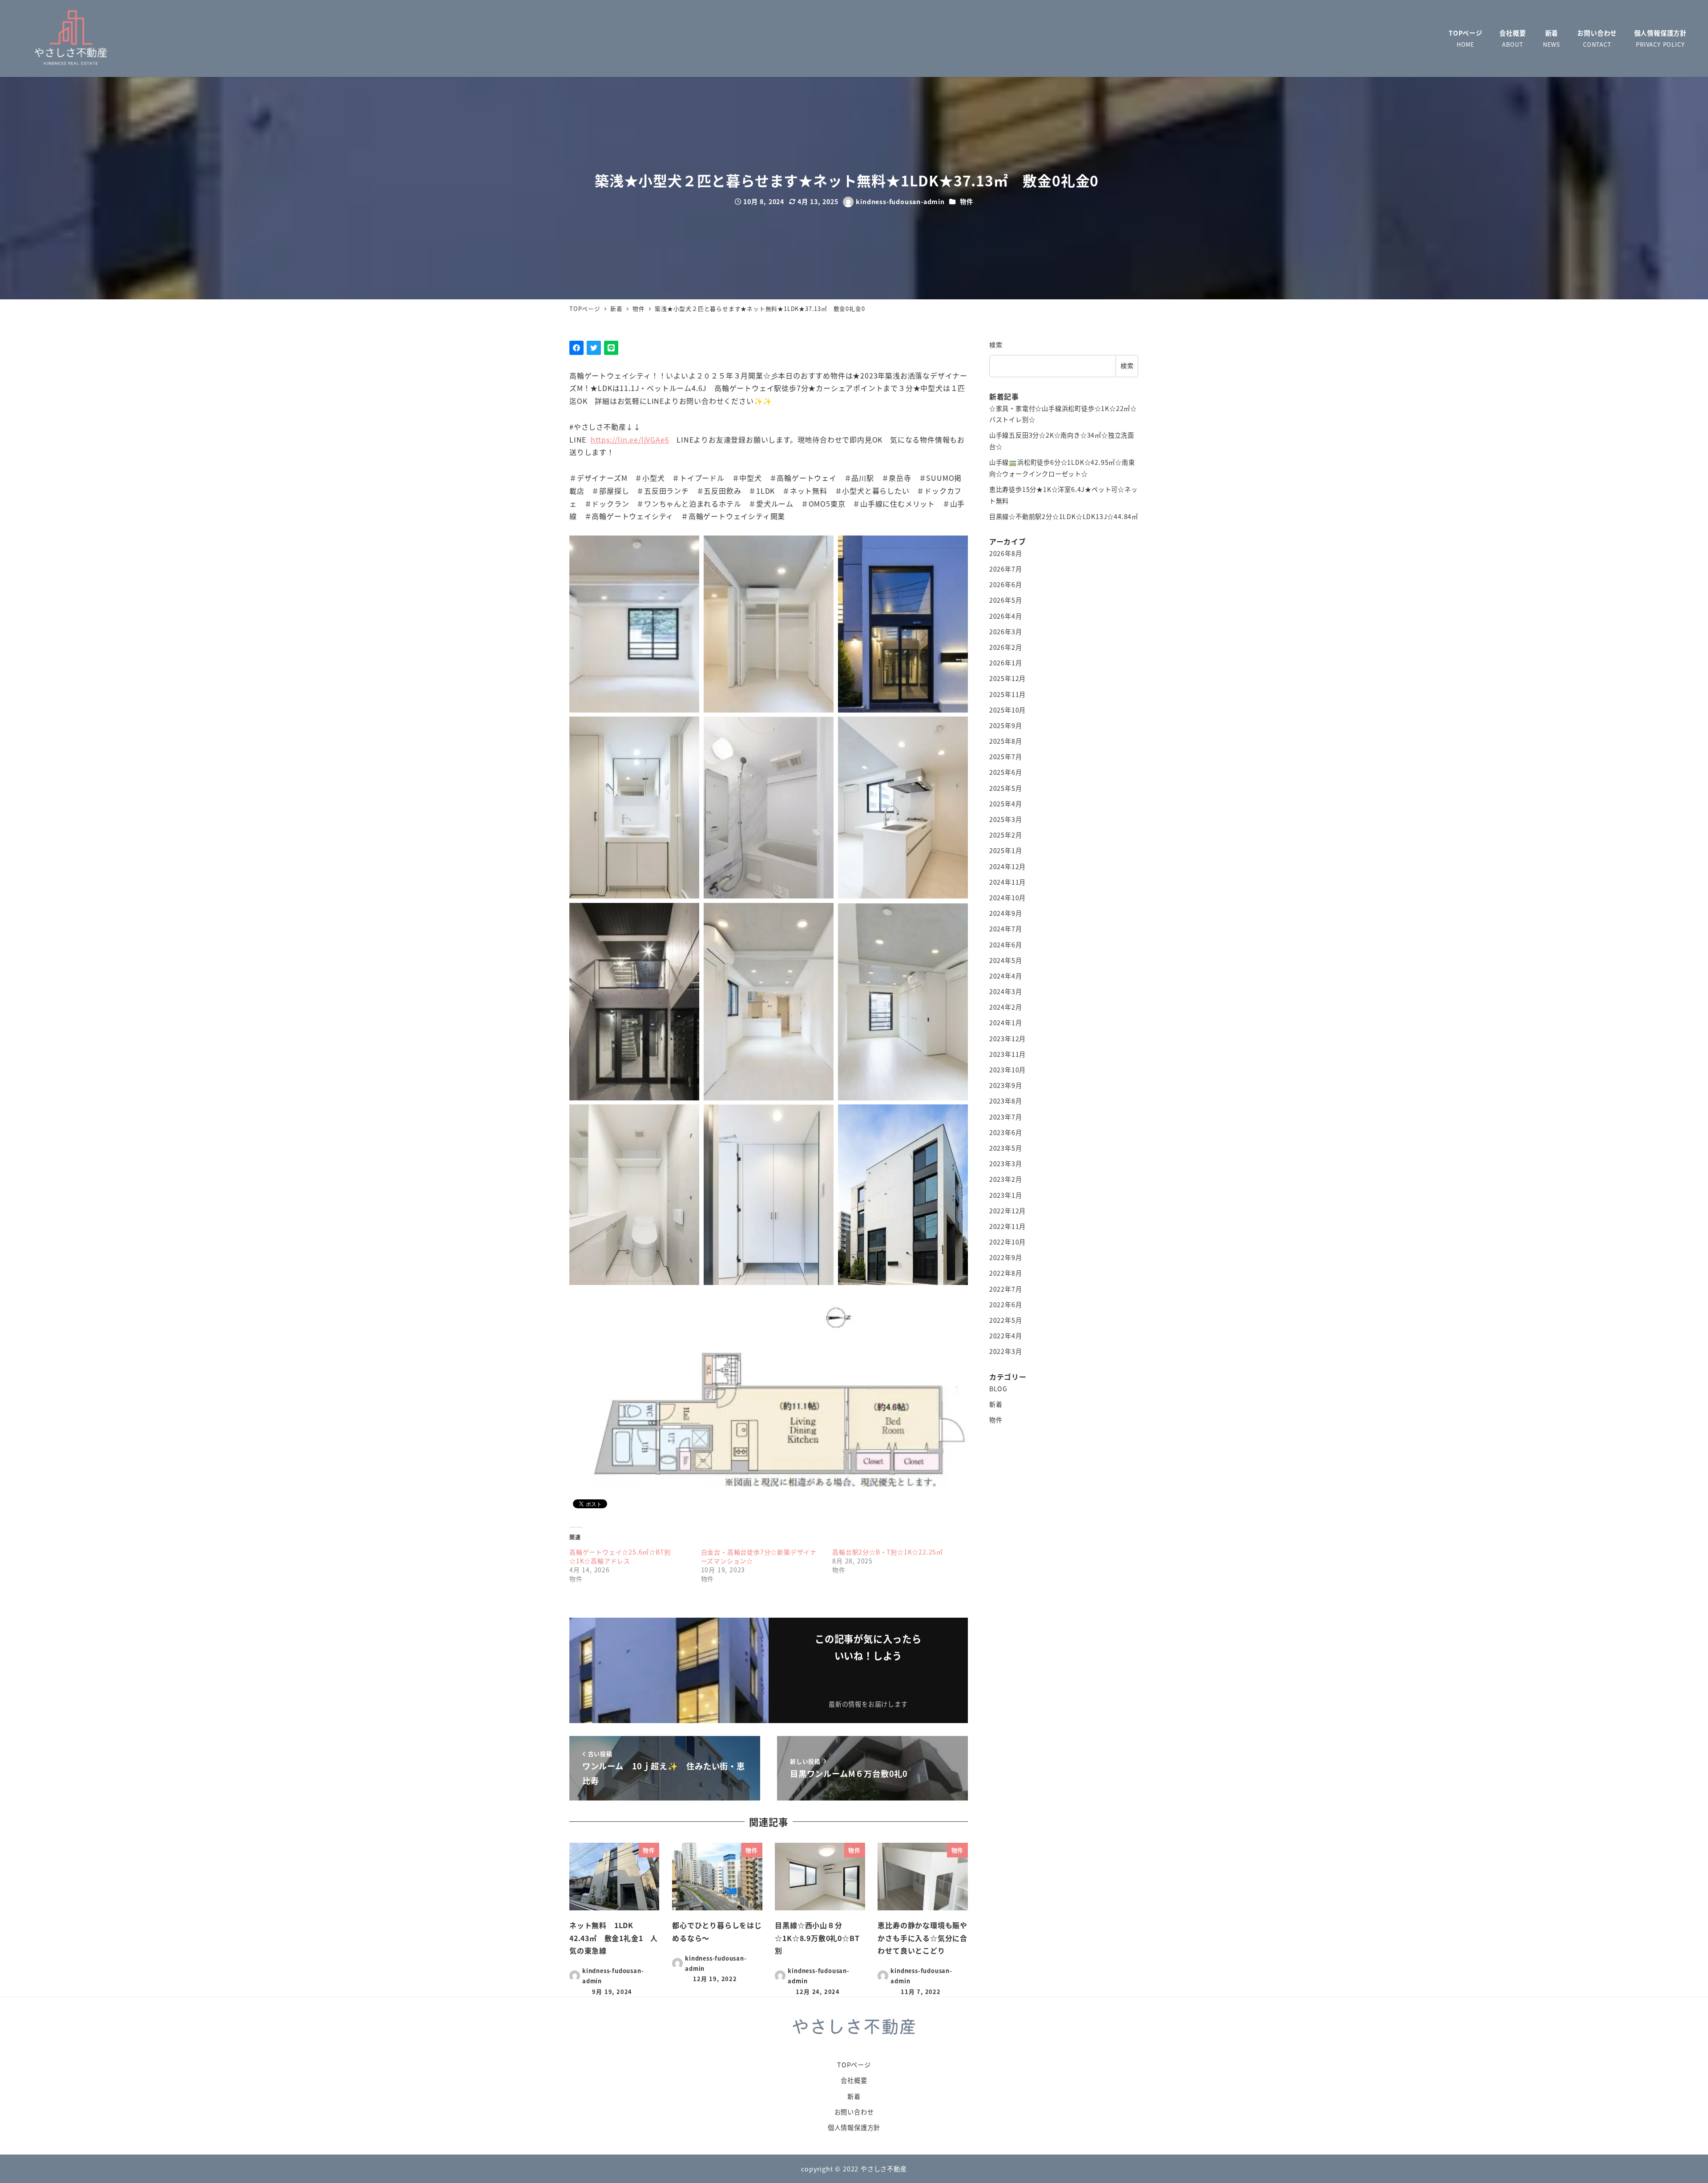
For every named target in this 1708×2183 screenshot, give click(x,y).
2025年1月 (1006, 851)
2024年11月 (1007, 882)
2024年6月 (1006, 945)
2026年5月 (1006, 600)
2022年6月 (1006, 1305)
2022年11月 (1007, 1226)
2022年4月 (1006, 1336)
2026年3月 (1006, 632)
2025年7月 (1006, 757)
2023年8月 (1006, 1101)
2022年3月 (1006, 1352)
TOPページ (854, 2065)
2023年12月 (1007, 1039)
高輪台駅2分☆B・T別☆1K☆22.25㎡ (888, 1552)
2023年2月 (1006, 1179)
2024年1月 (1006, 1023)
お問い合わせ (854, 2112)
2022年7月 (1006, 1289)
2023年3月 (1006, 1164)
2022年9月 (1006, 1257)
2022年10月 (1007, 1242)
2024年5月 (1006, 960)
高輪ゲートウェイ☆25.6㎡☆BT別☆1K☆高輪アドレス (620, 1556)
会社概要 (854, 2080)
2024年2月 (1006, 1007)
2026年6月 (1006, 584)
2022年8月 (1006, 1273)
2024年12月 (1007, 866)
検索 (996, 345)
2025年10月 (1007, 710)
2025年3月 (1006, 819)
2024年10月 (1007, 898)
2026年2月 (1006, 647)
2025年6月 (1006, 773)
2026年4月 (1006, 616)
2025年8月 (1006, 741)
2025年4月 (1006, 804)
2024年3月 (1006, 991)
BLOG (998, 1389)
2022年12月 (1007, 1211)
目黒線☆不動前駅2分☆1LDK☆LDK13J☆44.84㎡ (1064, 516)
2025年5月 (1006, 788)
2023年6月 (1006, 1132)
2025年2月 (1006, 835)
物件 (967, 201)
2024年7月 (1006, 929)
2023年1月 (1006, 1195)
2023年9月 (1006, 1085)
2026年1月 (1006, 663)
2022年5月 (1006, 1320)
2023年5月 (1006, 1148)
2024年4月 (1006, 976)
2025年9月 (1006, 725)
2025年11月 (1007, 694)
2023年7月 (1006, 1117)
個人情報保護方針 (854, 2127)
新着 (996, 1404)
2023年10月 (1007, 1070)
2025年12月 (1007, 678)
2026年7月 (1006, 569)
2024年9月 (1006, 913)
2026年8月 (1006, 553)
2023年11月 (1007, 1054)
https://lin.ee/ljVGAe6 (630, 439)
